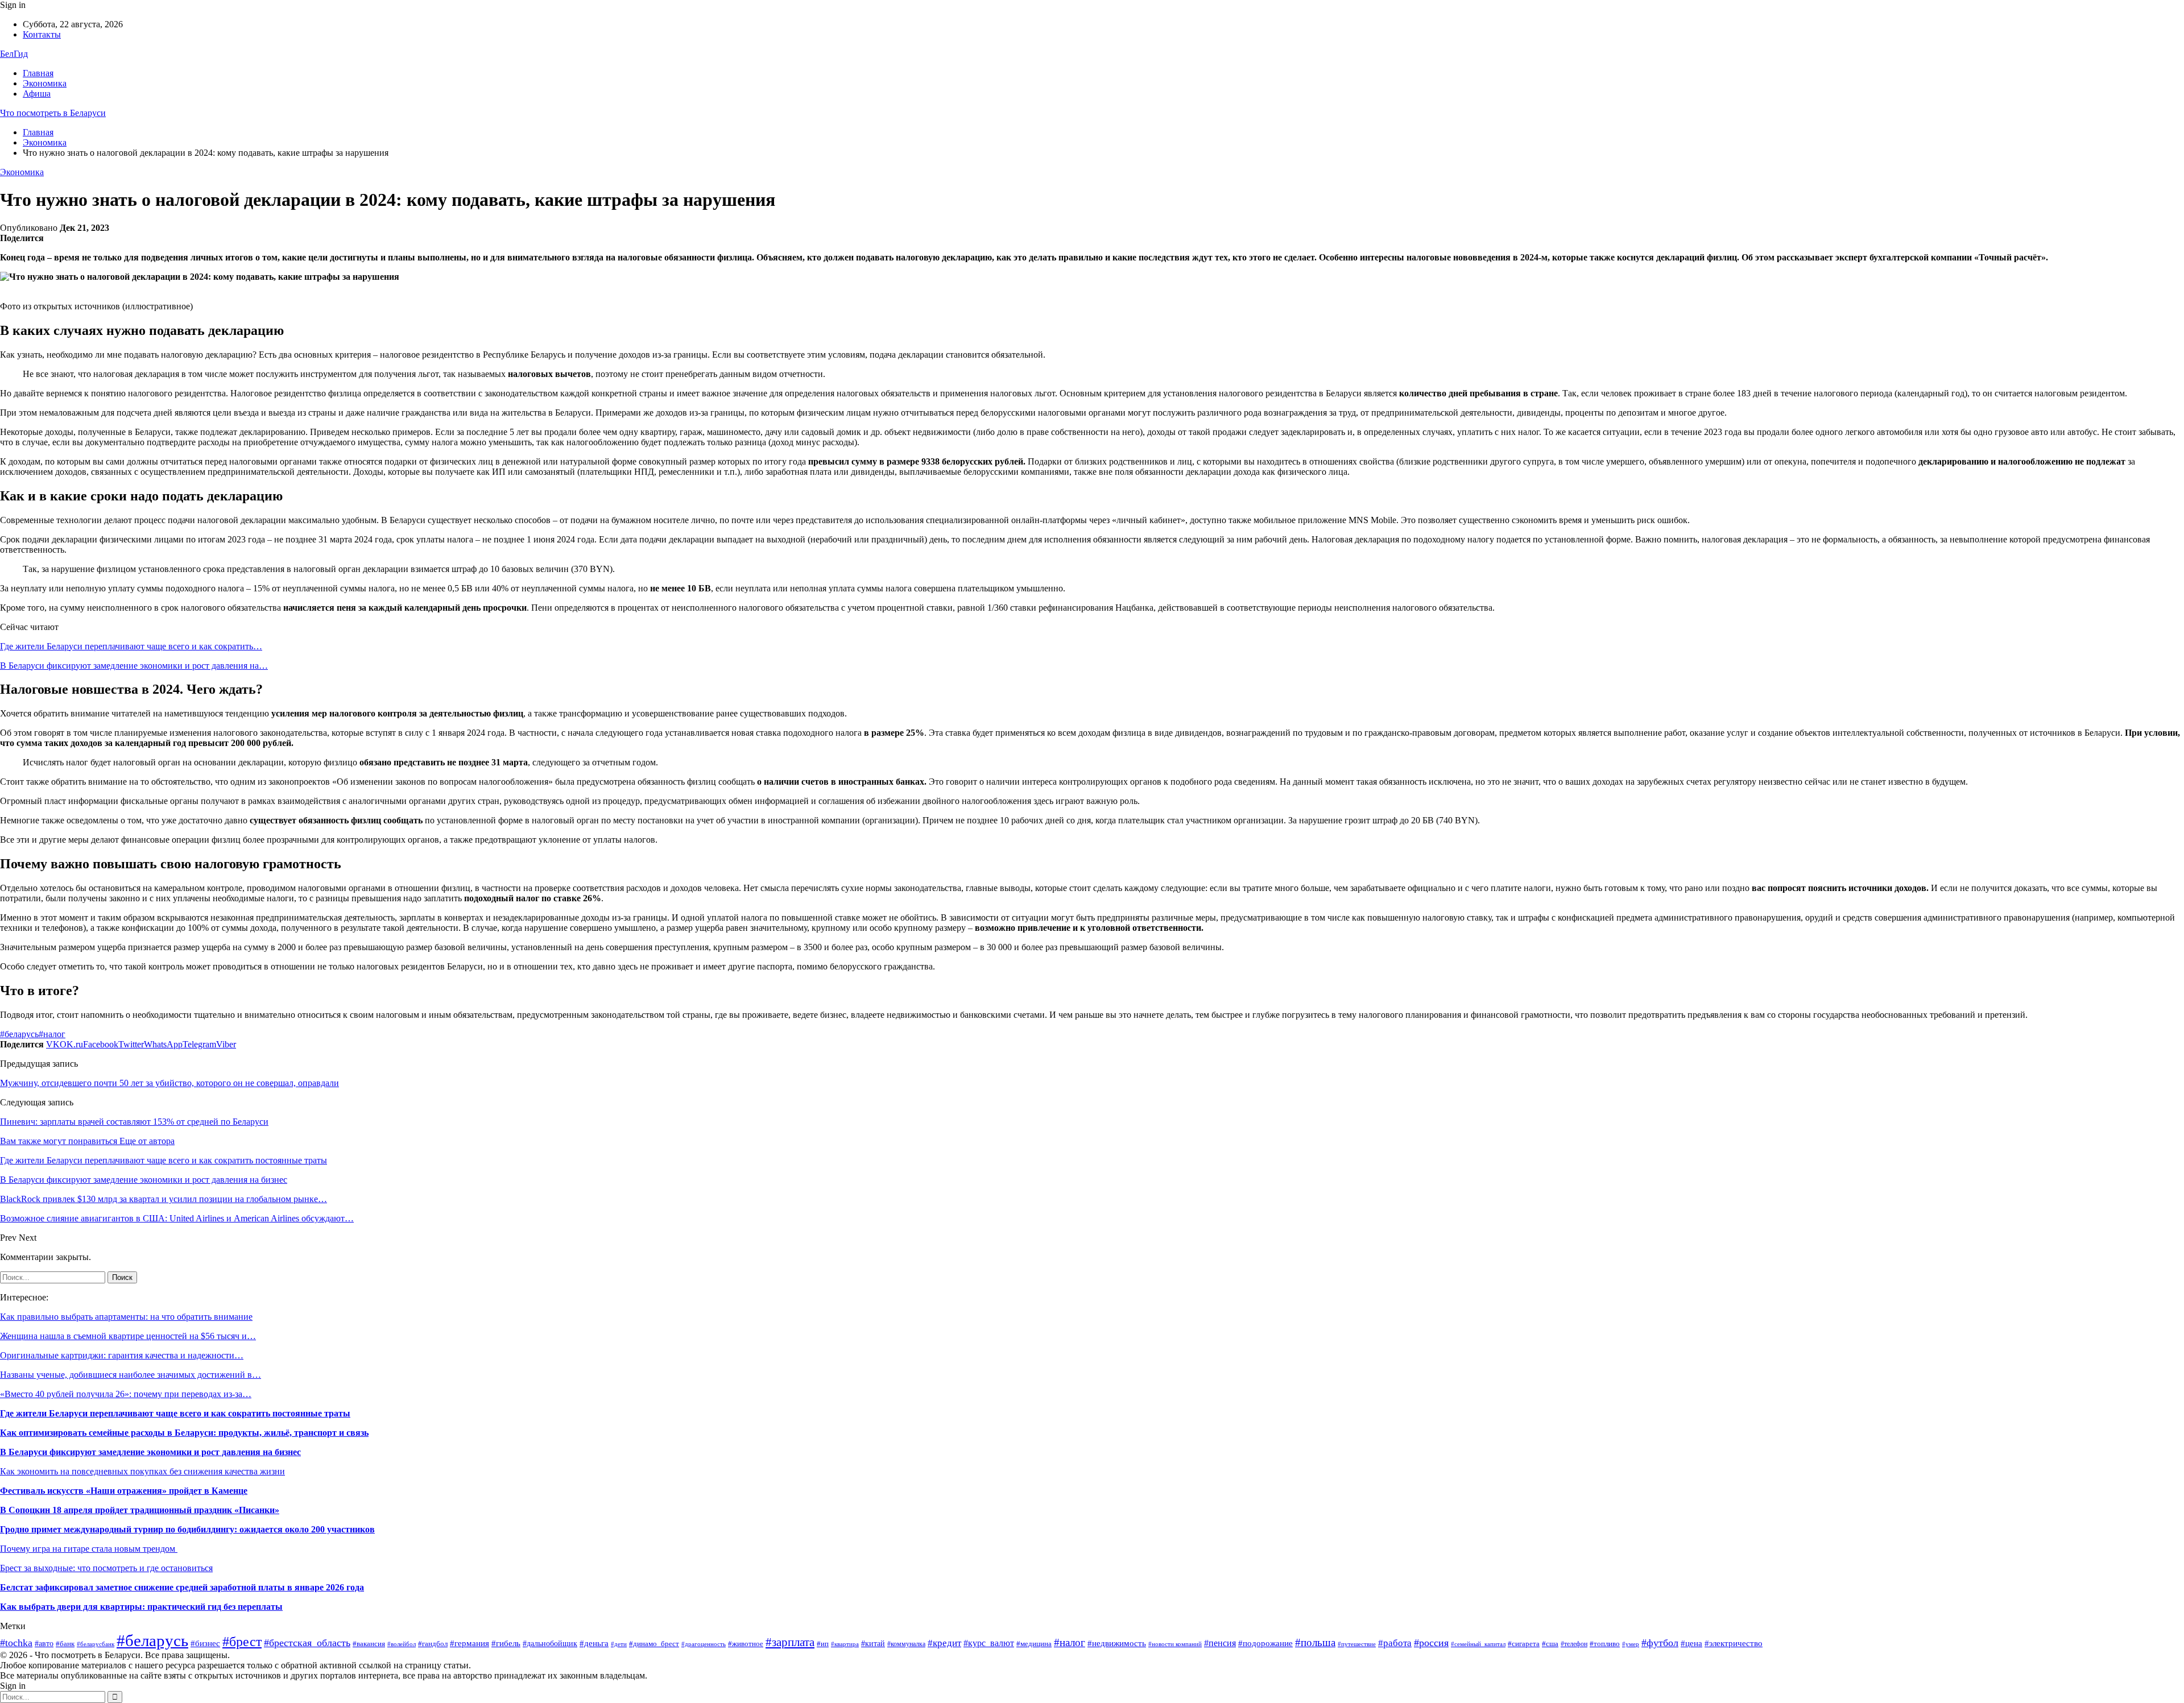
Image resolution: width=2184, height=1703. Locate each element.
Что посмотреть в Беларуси (53, 113)
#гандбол (433, 1644)
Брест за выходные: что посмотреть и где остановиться (106, 1568)
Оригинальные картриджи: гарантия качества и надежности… (122, 1355)
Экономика (45, 83)
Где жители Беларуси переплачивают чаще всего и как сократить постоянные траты (175, 1413)
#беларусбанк (96, 1644)
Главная (38, 73)
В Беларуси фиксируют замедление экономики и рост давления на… (134, 666)
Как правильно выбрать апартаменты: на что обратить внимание (126, 1317)
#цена (1691, 1643)
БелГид (14, 54)
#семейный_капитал (1478, 1644)
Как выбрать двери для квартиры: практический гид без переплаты (141, 1607)
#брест (242, 1642)
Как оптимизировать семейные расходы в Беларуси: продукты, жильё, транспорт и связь (184, 1433)
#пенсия (1220, 1643)
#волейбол (402, 1644)
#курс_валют (989, 1643)
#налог (52, 1034)
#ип (823, 1644)
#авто (44, 1644)
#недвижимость (1117, 1643)
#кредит (944, 1643)
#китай (873, 1644)
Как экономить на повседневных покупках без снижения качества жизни (142, 1471)
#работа (1395, 1643)
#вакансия (369, 1644)
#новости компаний (1175, 1644)
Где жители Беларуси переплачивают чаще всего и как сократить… (131, 646)
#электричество (1734, 1643)
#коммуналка (906, 1644)
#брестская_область (307, 1643)
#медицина (1034, 1644)
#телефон (1574, 1644)
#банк (65, 1644)
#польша (1315, 1643)
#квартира (845, 1644)
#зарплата (790, 1642)
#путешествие (1357, 1644)
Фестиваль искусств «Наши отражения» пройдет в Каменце (124, 1491)
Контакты (42, 34)
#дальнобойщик (550, 1644)
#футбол (1660, 1643)
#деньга (594, 1643)
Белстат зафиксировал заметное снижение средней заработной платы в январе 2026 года (182, 1587)
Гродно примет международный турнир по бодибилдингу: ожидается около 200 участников (187, 1529)
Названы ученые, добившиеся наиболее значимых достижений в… (131, 1375)
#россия (1431, 1643)
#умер (1631, 1644)
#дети (619, 1644)
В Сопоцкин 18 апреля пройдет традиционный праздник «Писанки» (140, 1510)
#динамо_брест (654, 1644)
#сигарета (1524, 1644)
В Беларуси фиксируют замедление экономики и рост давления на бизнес (150, 1452)
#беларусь (19, 1034)
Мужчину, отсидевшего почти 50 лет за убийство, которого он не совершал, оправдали (169, 1083)
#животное (746, 1644)
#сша (1550, 1644)
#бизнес (205, 1643)
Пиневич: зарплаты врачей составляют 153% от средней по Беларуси (134, 1122)
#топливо (1605, 1644)
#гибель (506, 1643)
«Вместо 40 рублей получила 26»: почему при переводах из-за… (126, 1394)
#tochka (16, 1643)
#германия (470, 1643)
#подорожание (1265, 1643)
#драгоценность (704, 1644)
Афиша (37, 94)
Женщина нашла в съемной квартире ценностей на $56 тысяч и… (128, 1336)
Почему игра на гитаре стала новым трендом (89, 1549)
